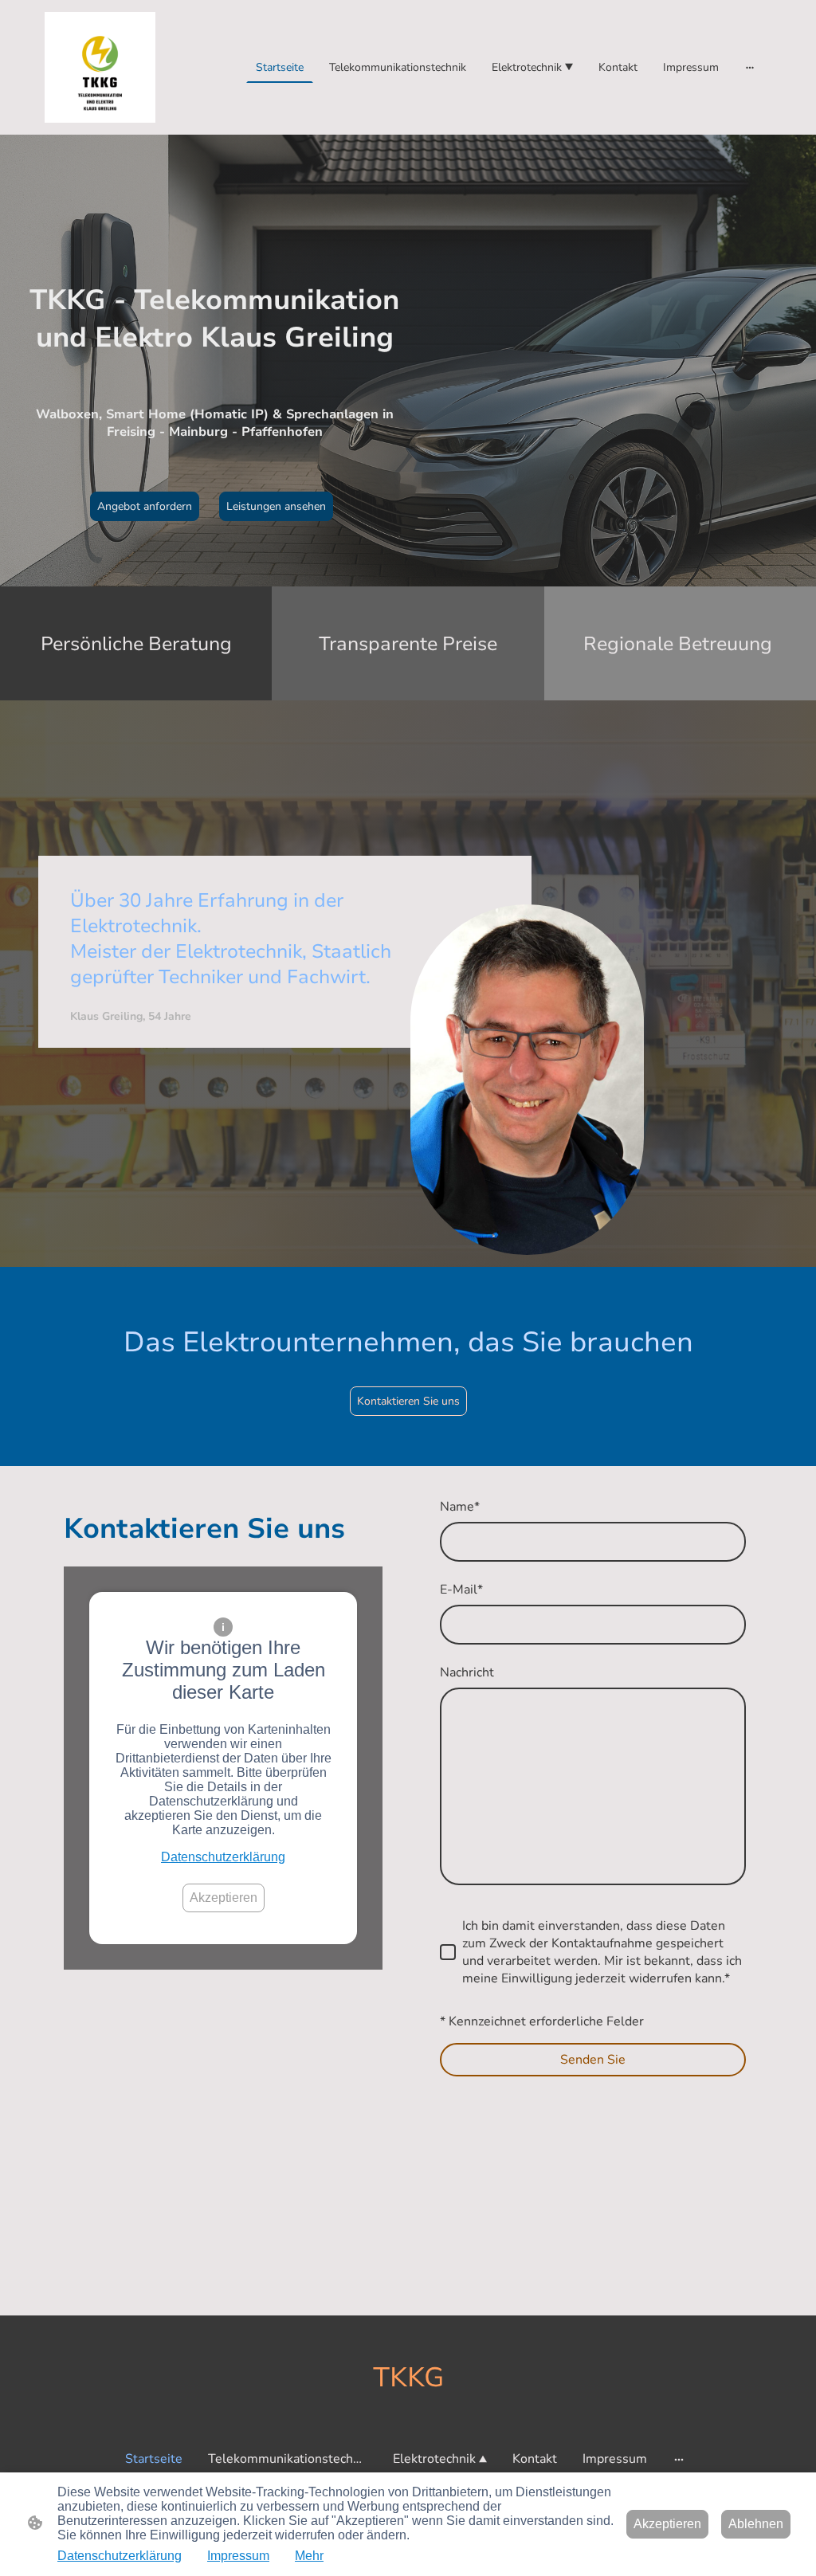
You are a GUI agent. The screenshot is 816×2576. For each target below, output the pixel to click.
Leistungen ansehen (276, 506)
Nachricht (467, 1672)
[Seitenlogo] (100, 67)
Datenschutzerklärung (223, 1857)
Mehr (309, 2556)
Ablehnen (756, 2524)
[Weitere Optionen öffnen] (750, 67)
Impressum (238, 2556)
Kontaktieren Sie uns (408, 1401)
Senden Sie (593, 2060)
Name (460, 1507)
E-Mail (461, 1590)
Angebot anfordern (145, 506)
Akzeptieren (224, 1898)
